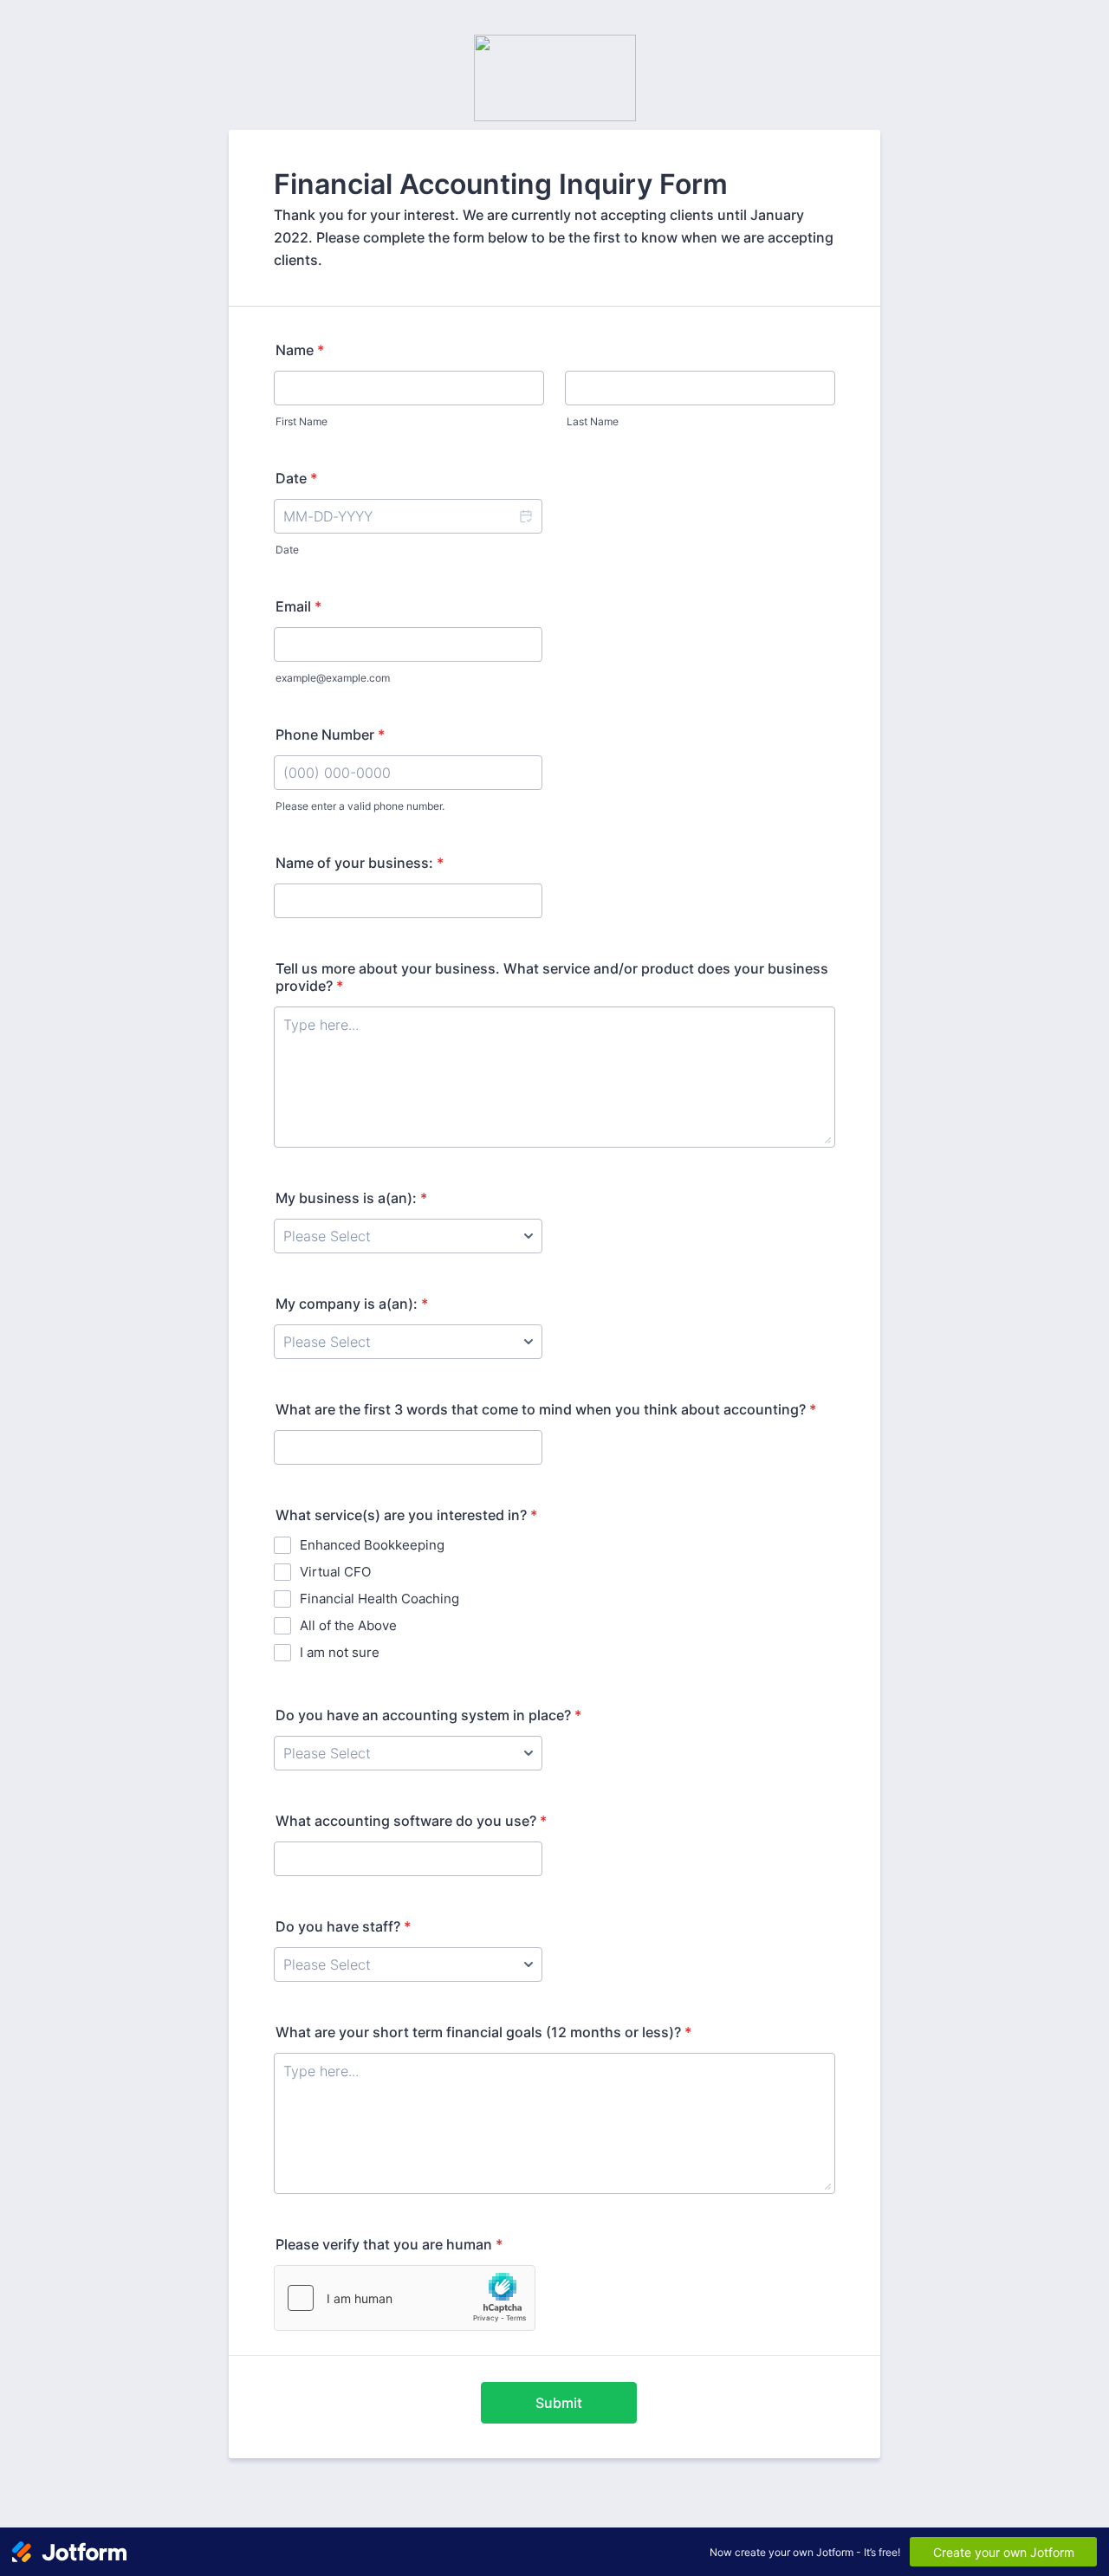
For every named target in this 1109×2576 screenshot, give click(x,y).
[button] (525, 516)
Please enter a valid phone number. (360, 806)
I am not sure (340, 1652)
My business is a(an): (351, 1198)
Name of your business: (360, 863)
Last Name (593, 421)
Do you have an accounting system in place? (428, 1715)
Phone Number (330, 735)
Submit (559, 2403)
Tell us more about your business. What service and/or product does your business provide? (552, 977)
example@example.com (333, 678)
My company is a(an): (352, 1304)
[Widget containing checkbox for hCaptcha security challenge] (405, 2298)
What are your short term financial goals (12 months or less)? (483, 2032)
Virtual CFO (335, 1572)
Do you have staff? (343, 1926)
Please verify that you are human (389, 2244)
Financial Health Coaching (379, 1599)
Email (298, 606)
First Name (302, 421)
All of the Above (348, 1625)
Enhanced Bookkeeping (372, 1545)
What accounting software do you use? (411, 1821)
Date (287, 550)
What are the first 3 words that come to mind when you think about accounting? (546, 1409)
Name (300, 350)
